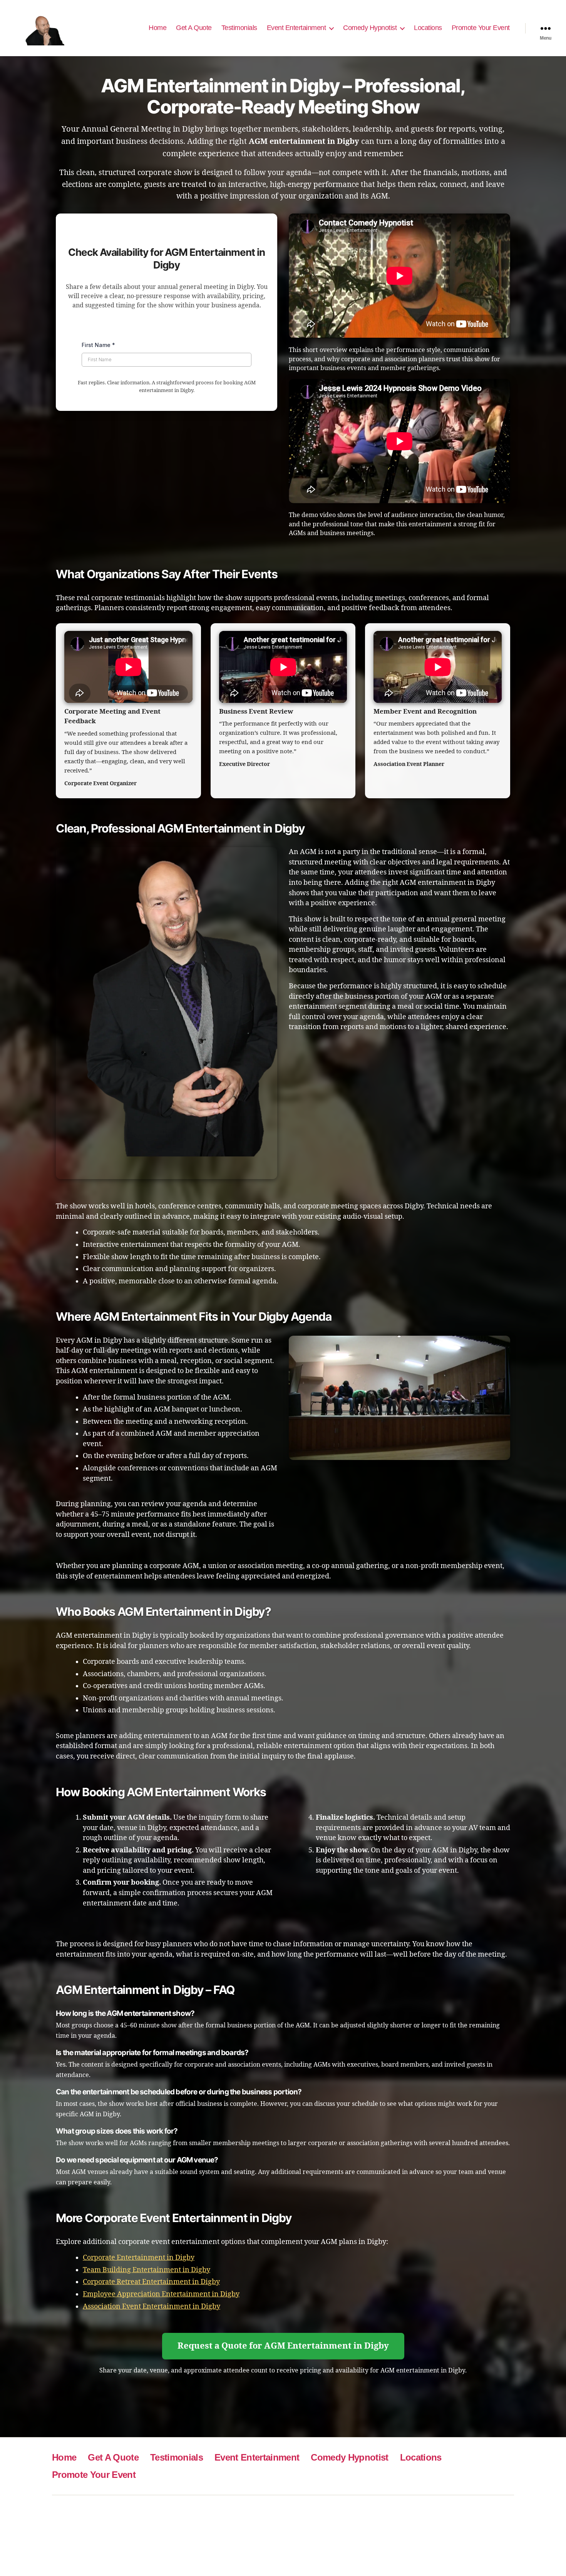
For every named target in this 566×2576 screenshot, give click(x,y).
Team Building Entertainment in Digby (147, 2270)
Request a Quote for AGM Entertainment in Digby (283, 2346)
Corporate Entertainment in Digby (139, 2258)
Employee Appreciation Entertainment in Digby (161, 2294)
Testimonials (239, 28)
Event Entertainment (296, 28)
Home (157, 28)
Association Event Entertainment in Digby (152, 2307)
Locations (428, 28)
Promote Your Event (481, 28)
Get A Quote (194, 28)
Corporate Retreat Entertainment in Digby (151, 2282)
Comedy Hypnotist (370, 28)
